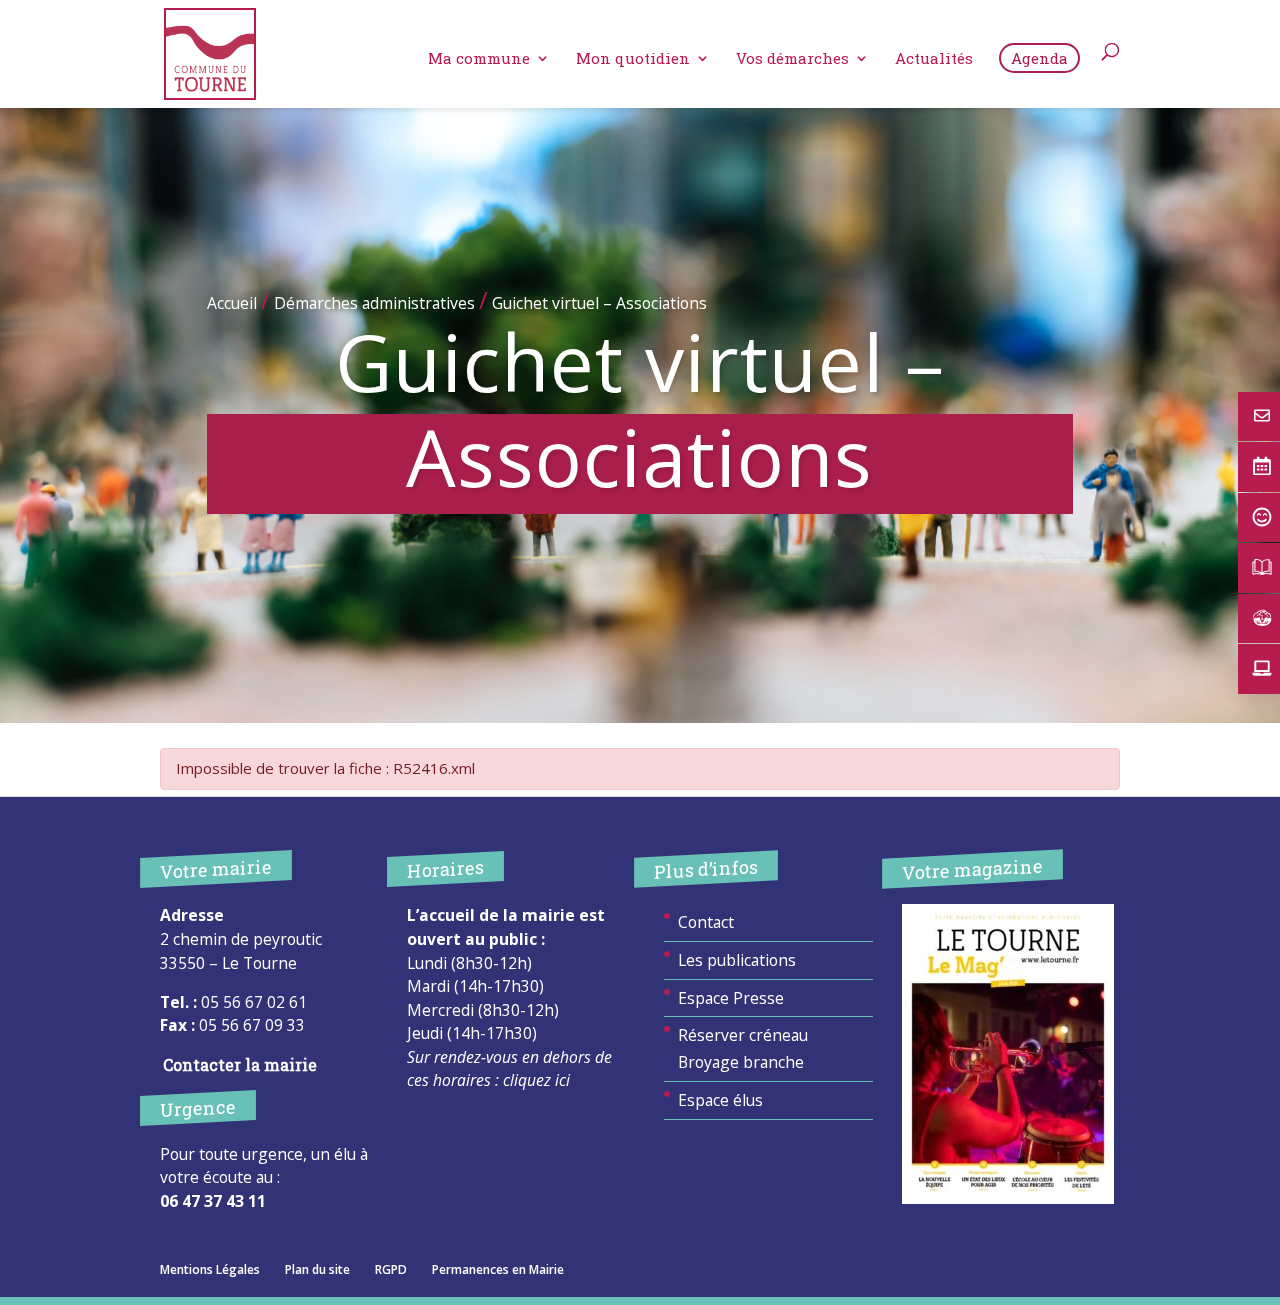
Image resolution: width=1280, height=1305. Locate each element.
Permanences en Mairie (498, 1269)
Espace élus (720, 1100)
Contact (706, 922)
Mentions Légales (210, 1269)
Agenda (1039, 58)
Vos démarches (792, 59)
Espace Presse (731, 998)
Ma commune (479, 59)
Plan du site (317, 1269)
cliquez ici (536, 1080)
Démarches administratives (374, 303)
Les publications (737, 960)
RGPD (391, 1269)
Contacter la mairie (240, 1065)
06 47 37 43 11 (213, 1201)
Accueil (232, 303)
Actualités (934, 59)
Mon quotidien (633, 59)
